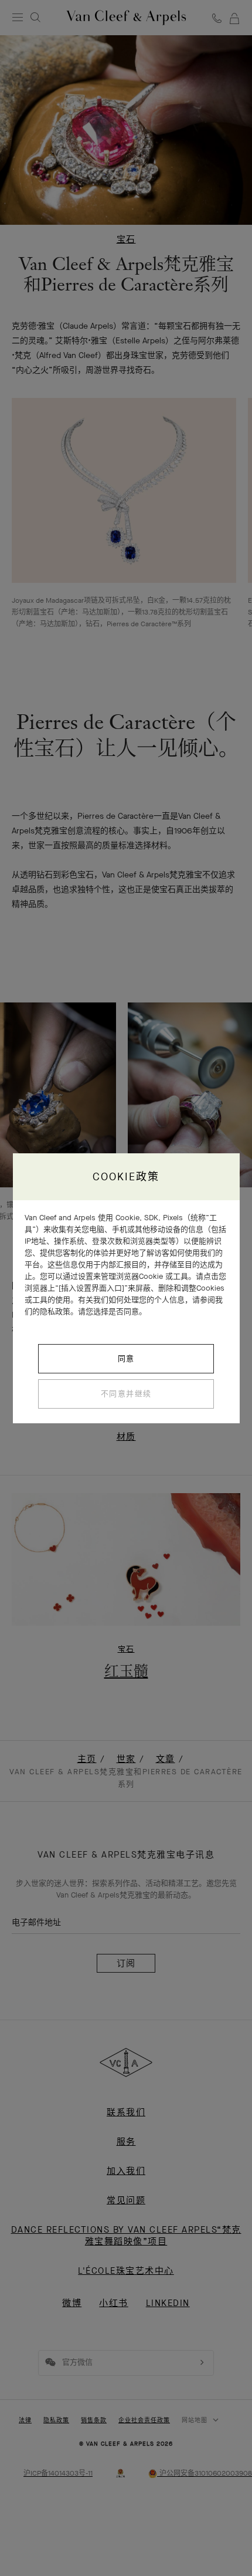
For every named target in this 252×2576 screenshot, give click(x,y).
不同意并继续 (126, 1394)
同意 (126, 1358)
